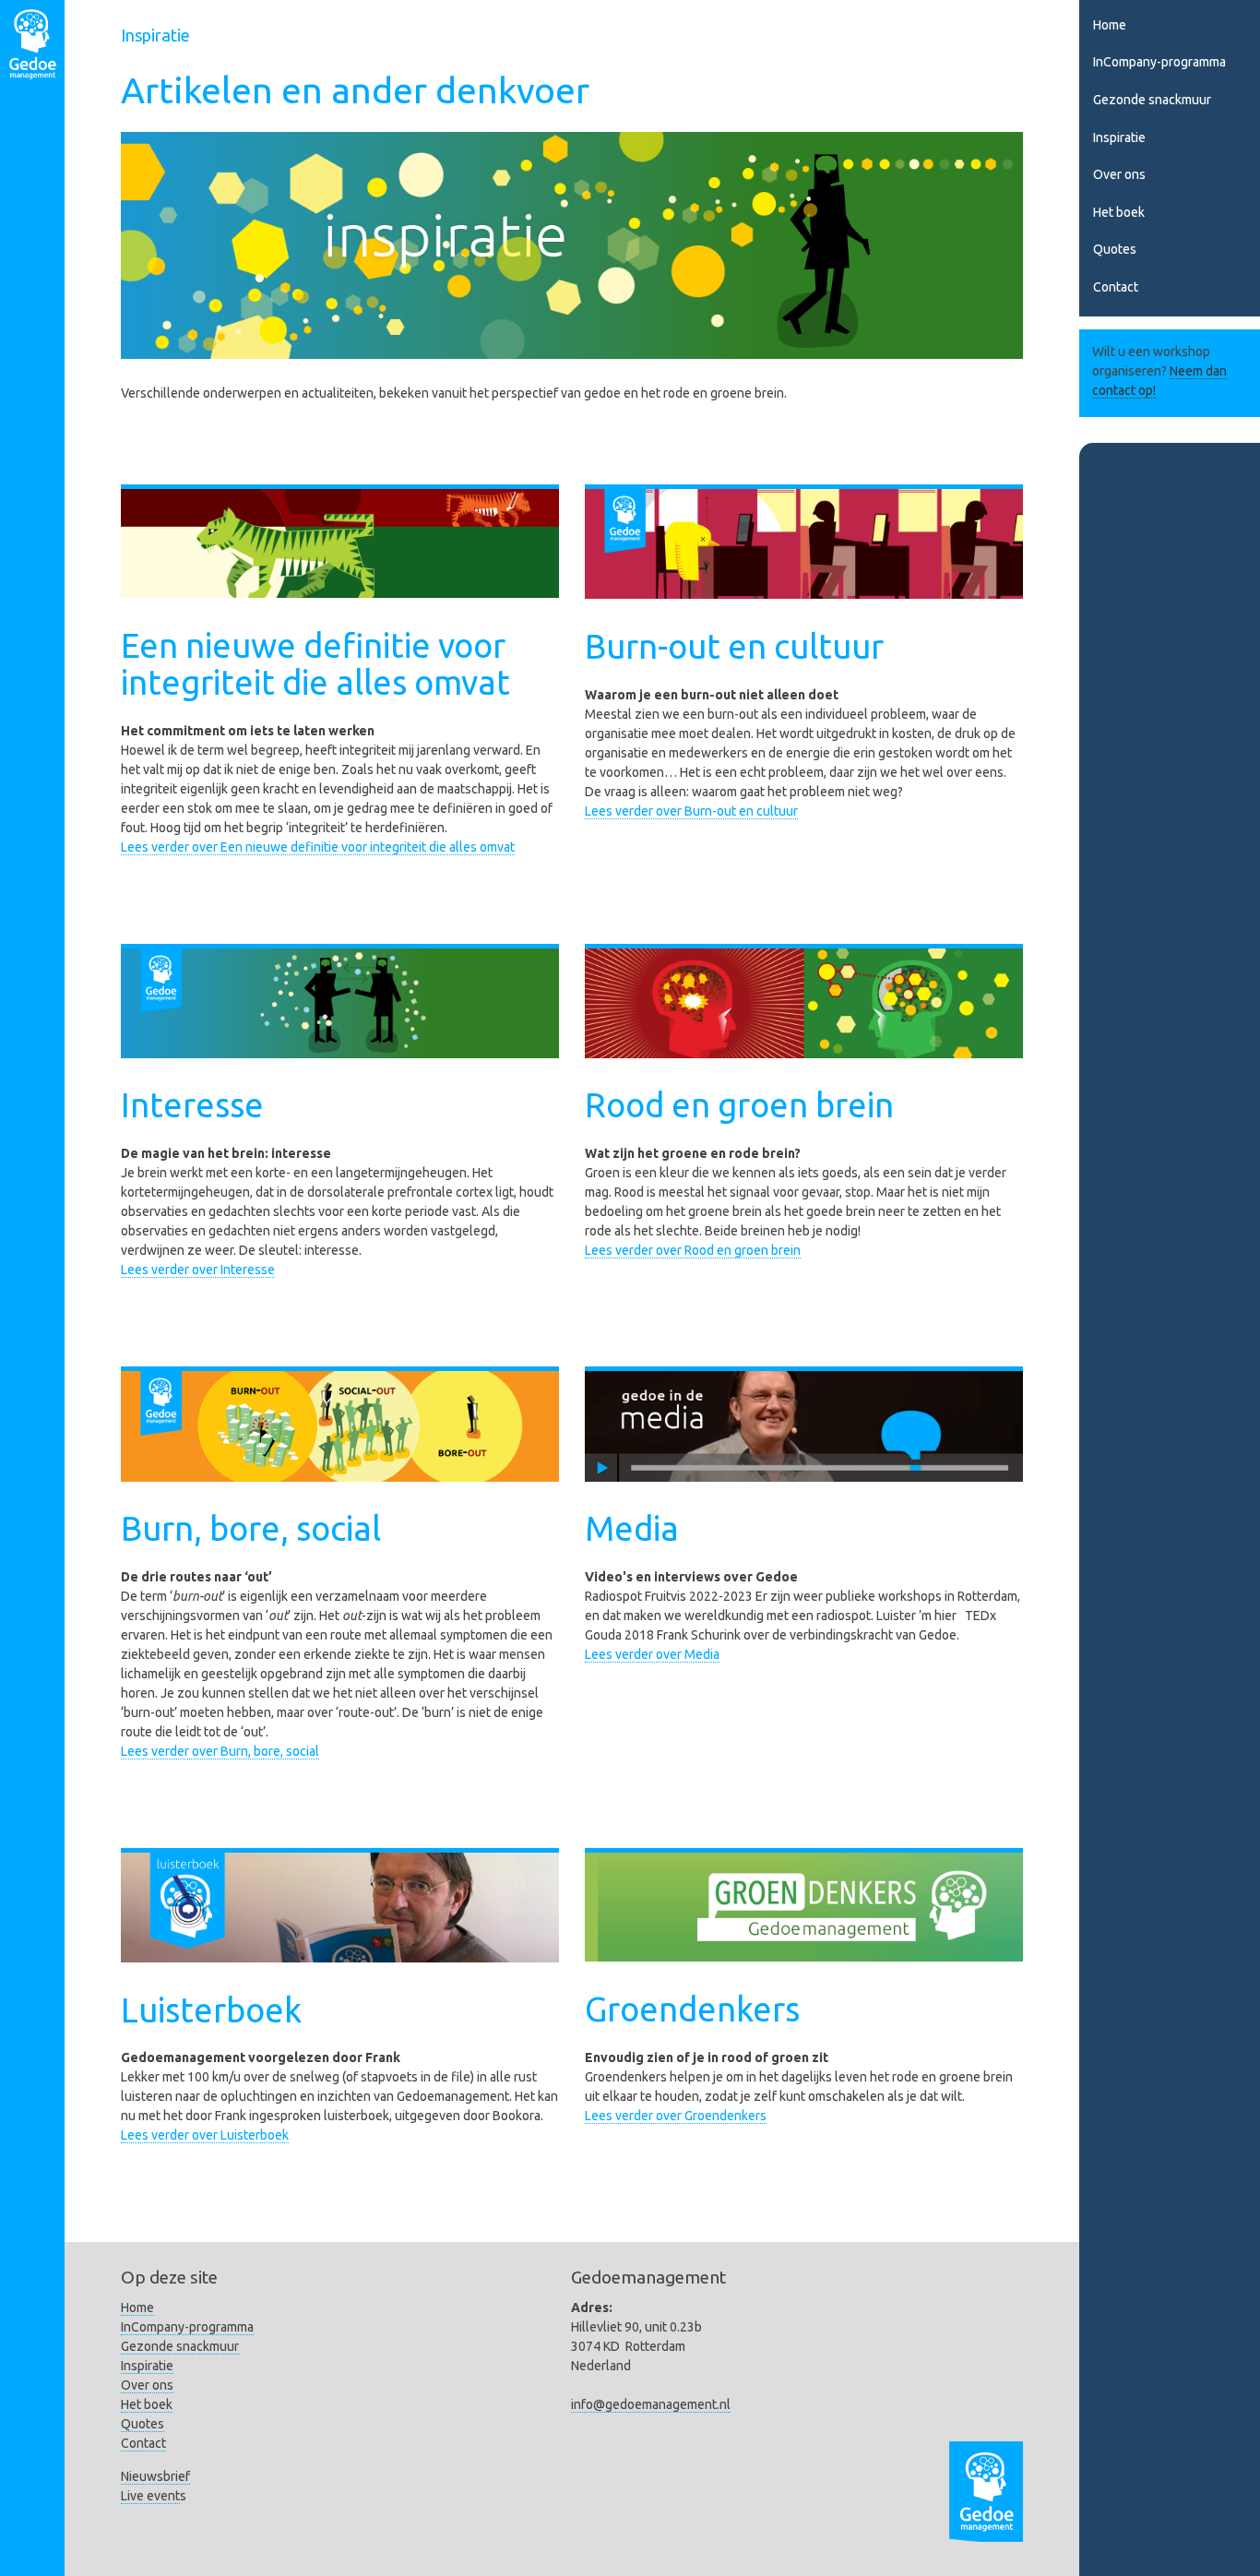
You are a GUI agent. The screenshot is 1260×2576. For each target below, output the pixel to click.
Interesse (192, 1105)
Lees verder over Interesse (198, 1270)
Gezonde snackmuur (1152, 100)
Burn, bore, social (251, 1528)
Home (1110, 25)
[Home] (32, 47)
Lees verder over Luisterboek (205, 2135)
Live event (150, 2496)
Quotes (1115, 249)
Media (632, 1528)
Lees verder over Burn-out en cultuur (691, 811)
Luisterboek (211, 2010)
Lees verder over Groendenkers (676, 2116)
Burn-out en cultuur (734, 646)
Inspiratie (1119, 137)
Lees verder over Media (652, 1654)
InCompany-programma (1159, 62)
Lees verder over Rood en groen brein (693, 1250)
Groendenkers (692, 2009)
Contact (1116, 287)
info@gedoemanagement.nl (651, 2404)
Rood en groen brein (739, 1105)
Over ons (1119, 174)
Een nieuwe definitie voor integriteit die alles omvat (315, 664)
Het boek (1119, 212)
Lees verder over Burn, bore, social (220, 1751)
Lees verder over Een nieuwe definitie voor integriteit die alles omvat (318, 847)
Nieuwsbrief (155, 2476)
